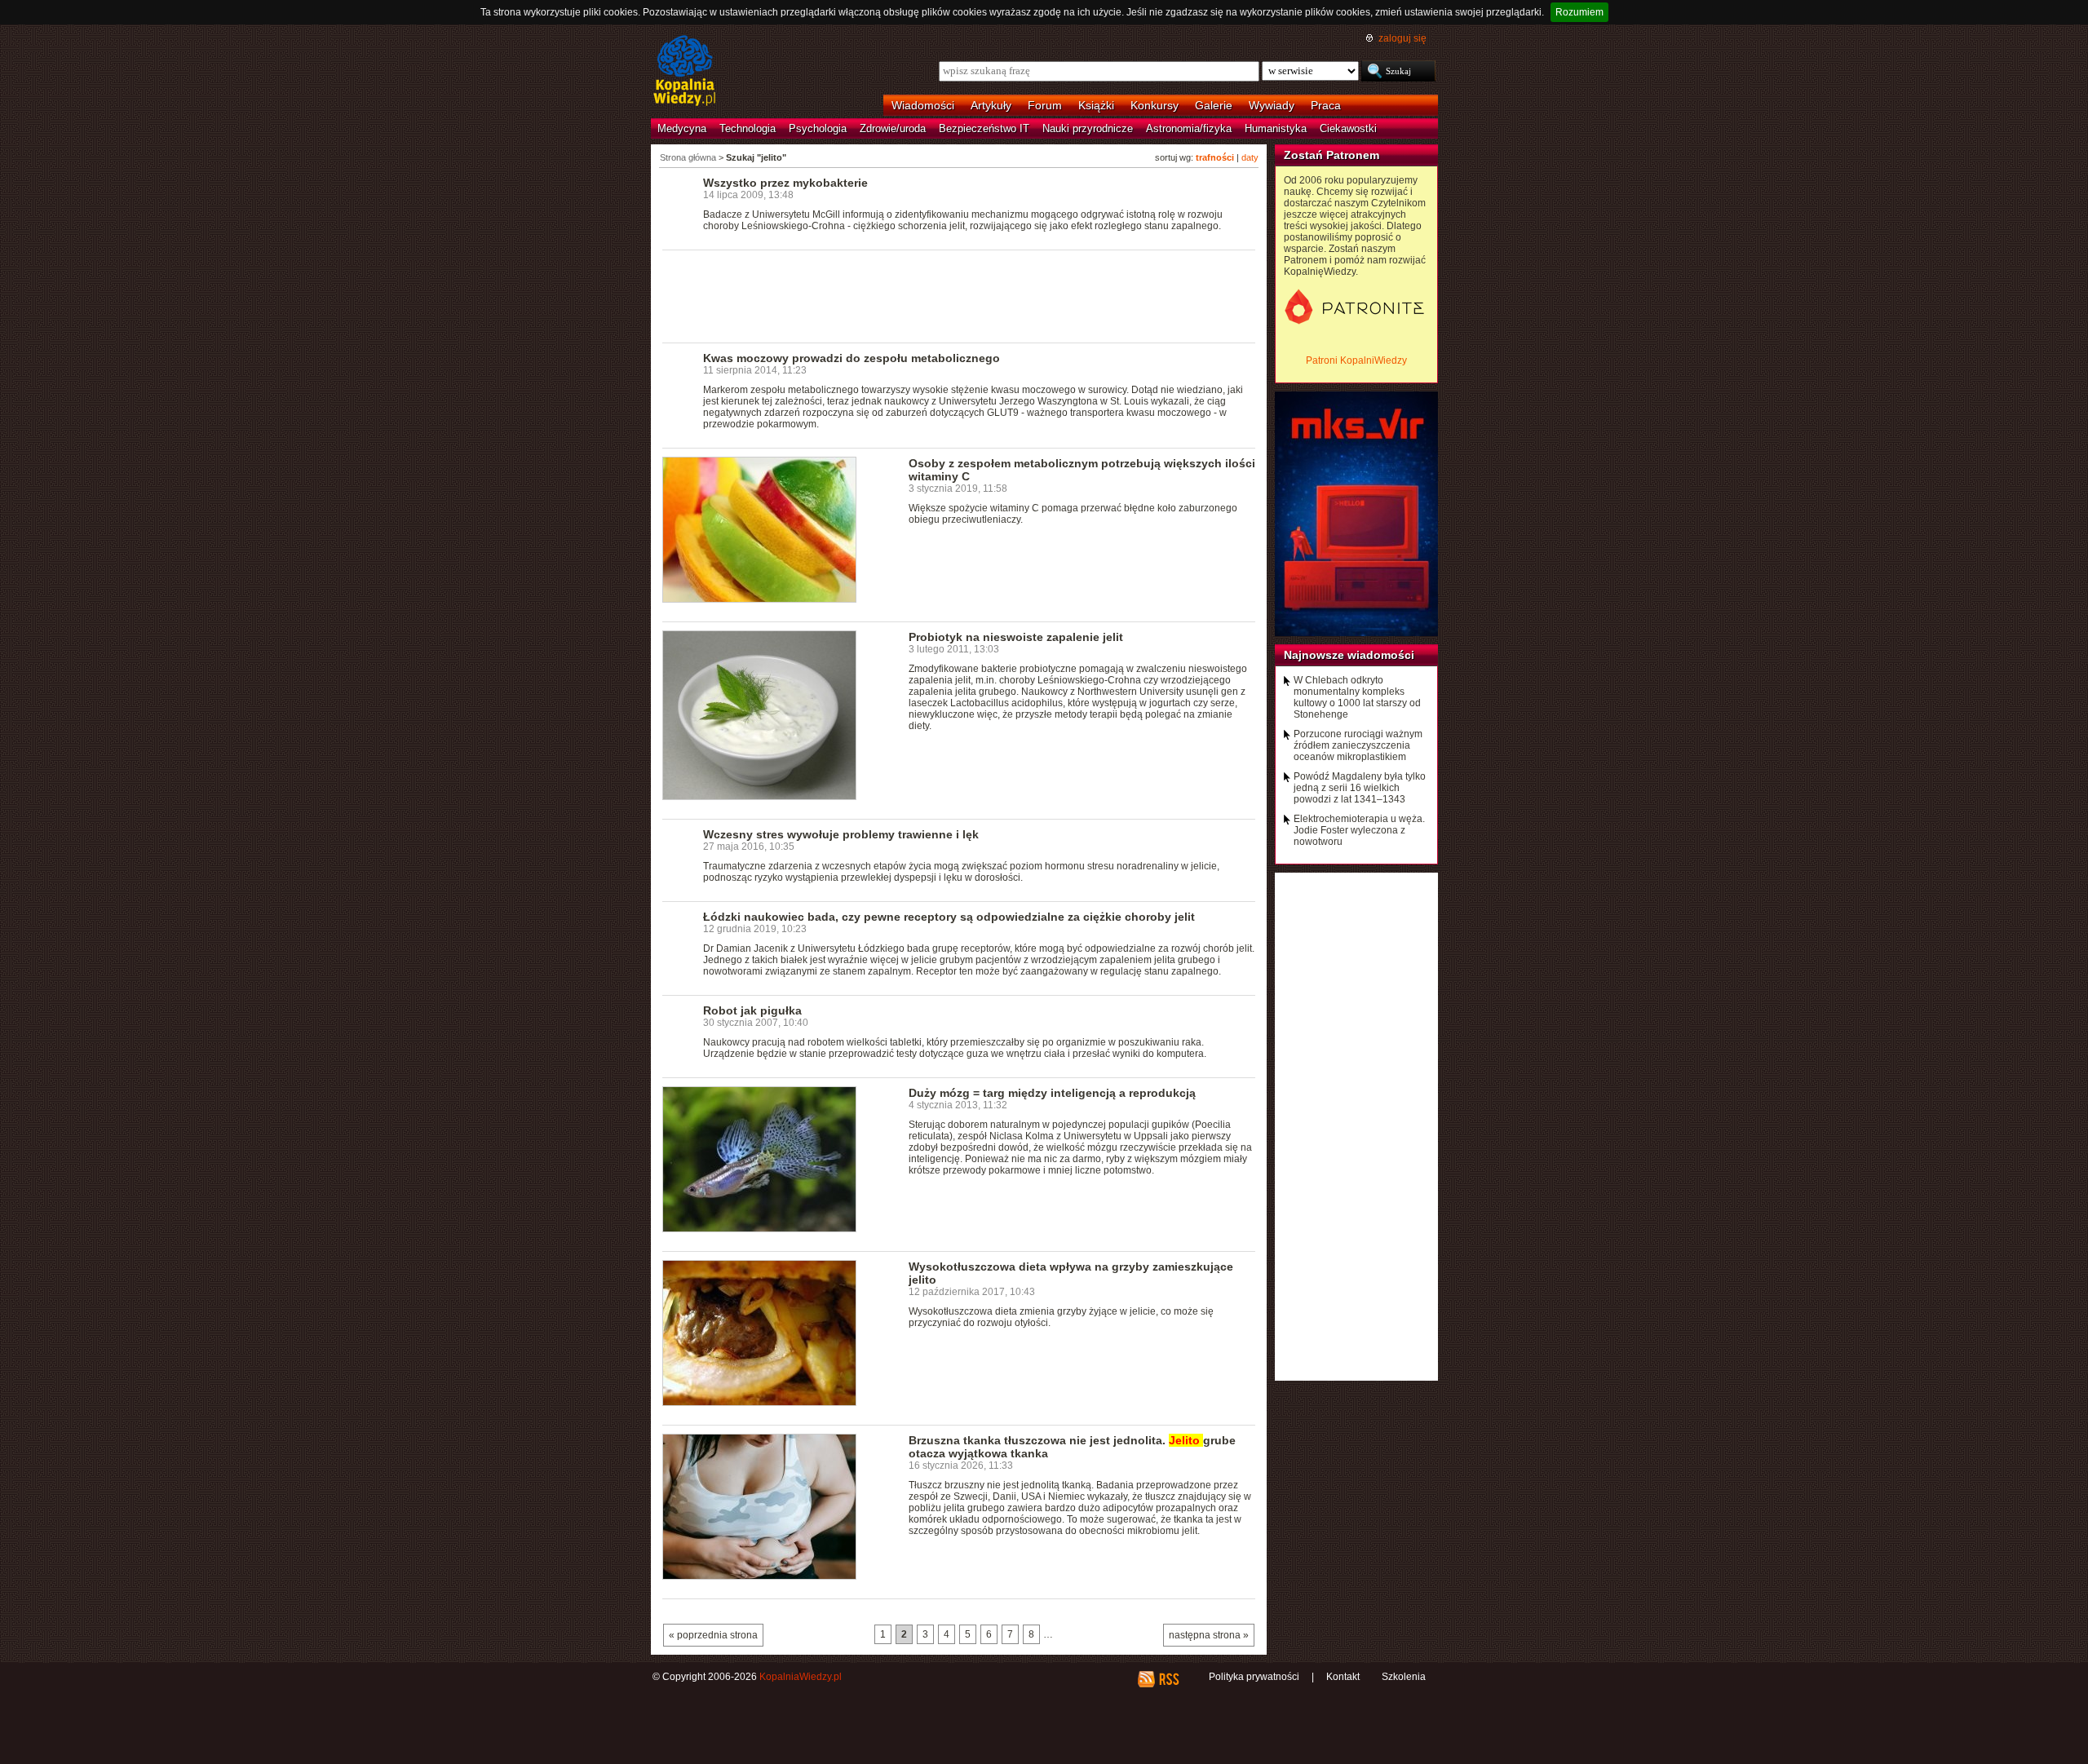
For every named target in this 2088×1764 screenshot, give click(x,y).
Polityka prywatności (1254, 1677)
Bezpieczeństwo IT (984, 128)
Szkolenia (1404, 1677)
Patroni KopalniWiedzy (1356, 360)
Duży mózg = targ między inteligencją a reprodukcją (1052, 1093)
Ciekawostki (1348, 128)
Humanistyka (1276, 128)
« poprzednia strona (713, 1635)
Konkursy (1155, 105)
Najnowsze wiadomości (1349, 655)
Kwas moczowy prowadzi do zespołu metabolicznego (852, 358)
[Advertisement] (959, 295)
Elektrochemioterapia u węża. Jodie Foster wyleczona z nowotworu (1359, 830)
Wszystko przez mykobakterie (785, 183)
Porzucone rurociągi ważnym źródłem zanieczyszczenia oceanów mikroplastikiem (1358, 745)
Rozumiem (1579, 12)
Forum (1045, 105)
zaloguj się (1402, 38)
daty (1250, 157)
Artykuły (991, 105)
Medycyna (682, 128)
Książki (1096, 105)
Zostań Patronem (1332, 155)
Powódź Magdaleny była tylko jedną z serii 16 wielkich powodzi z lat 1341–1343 (1360, 788)
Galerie (1214, 105)
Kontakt (1343, 1677)
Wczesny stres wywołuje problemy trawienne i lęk (841, 834)
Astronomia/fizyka (1189, 128)
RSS (1168, 1679)
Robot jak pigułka (752, 1010)
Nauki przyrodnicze (1088, 128)
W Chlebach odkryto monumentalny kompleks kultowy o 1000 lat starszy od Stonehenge (1357, 697)
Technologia (748, 128)
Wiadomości (923, 105)
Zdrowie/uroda (893, 128)
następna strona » (1209, 1635)
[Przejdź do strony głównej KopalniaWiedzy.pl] (685, 72)
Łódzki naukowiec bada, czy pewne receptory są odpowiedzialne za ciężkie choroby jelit (949, 917)
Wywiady (1272, 105)
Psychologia (818, 128)
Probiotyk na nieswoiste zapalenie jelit (1016, 637)
